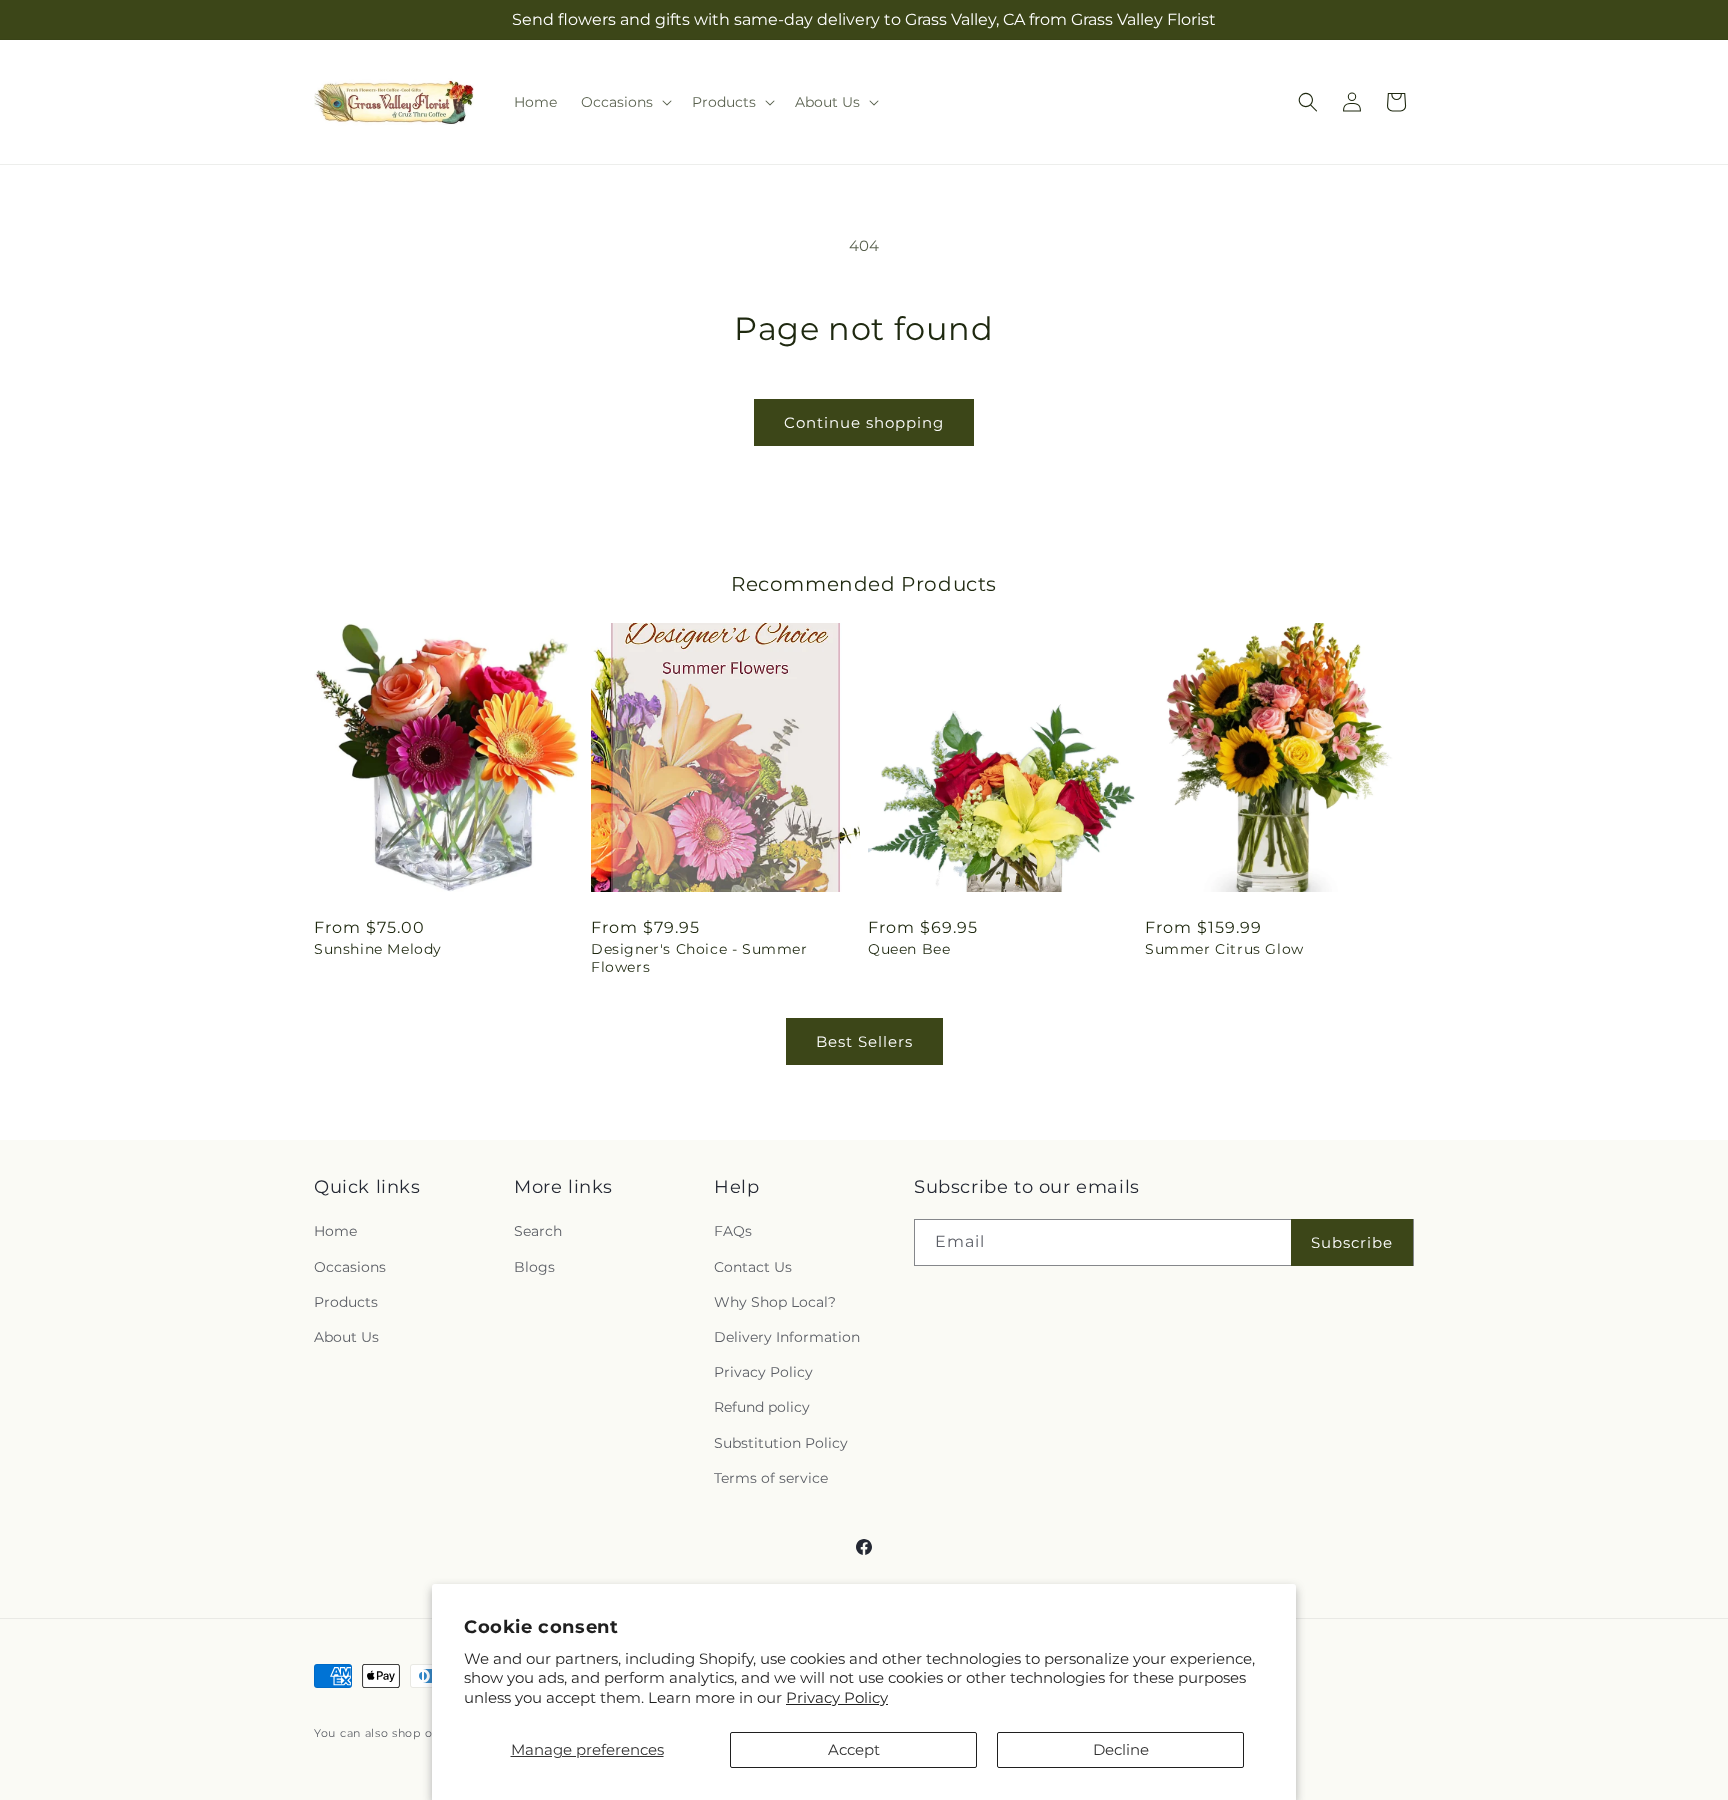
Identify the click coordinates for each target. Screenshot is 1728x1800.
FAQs (733, 1231)
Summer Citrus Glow (1224, 949)
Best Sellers (864, 1041)
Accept (854, 1749)
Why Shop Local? (775, 1302)
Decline (1121, 1749)
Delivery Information (787, 1337)
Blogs (534, 1267)
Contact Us (753, 1267)
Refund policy (762, 1407)
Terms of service (771, 1478)
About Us (346, 1337)
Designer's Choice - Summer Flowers (699, 958)
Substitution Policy (781, 1443)
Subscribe (1352, 1242)
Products (346, 1302)
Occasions (350, 1267)
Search (538, 1231)
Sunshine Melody (378, 949)
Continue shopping (864, 422)
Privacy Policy (837, 1697)
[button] (624, 102)
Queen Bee (909, 949)
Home (335, 1231)
